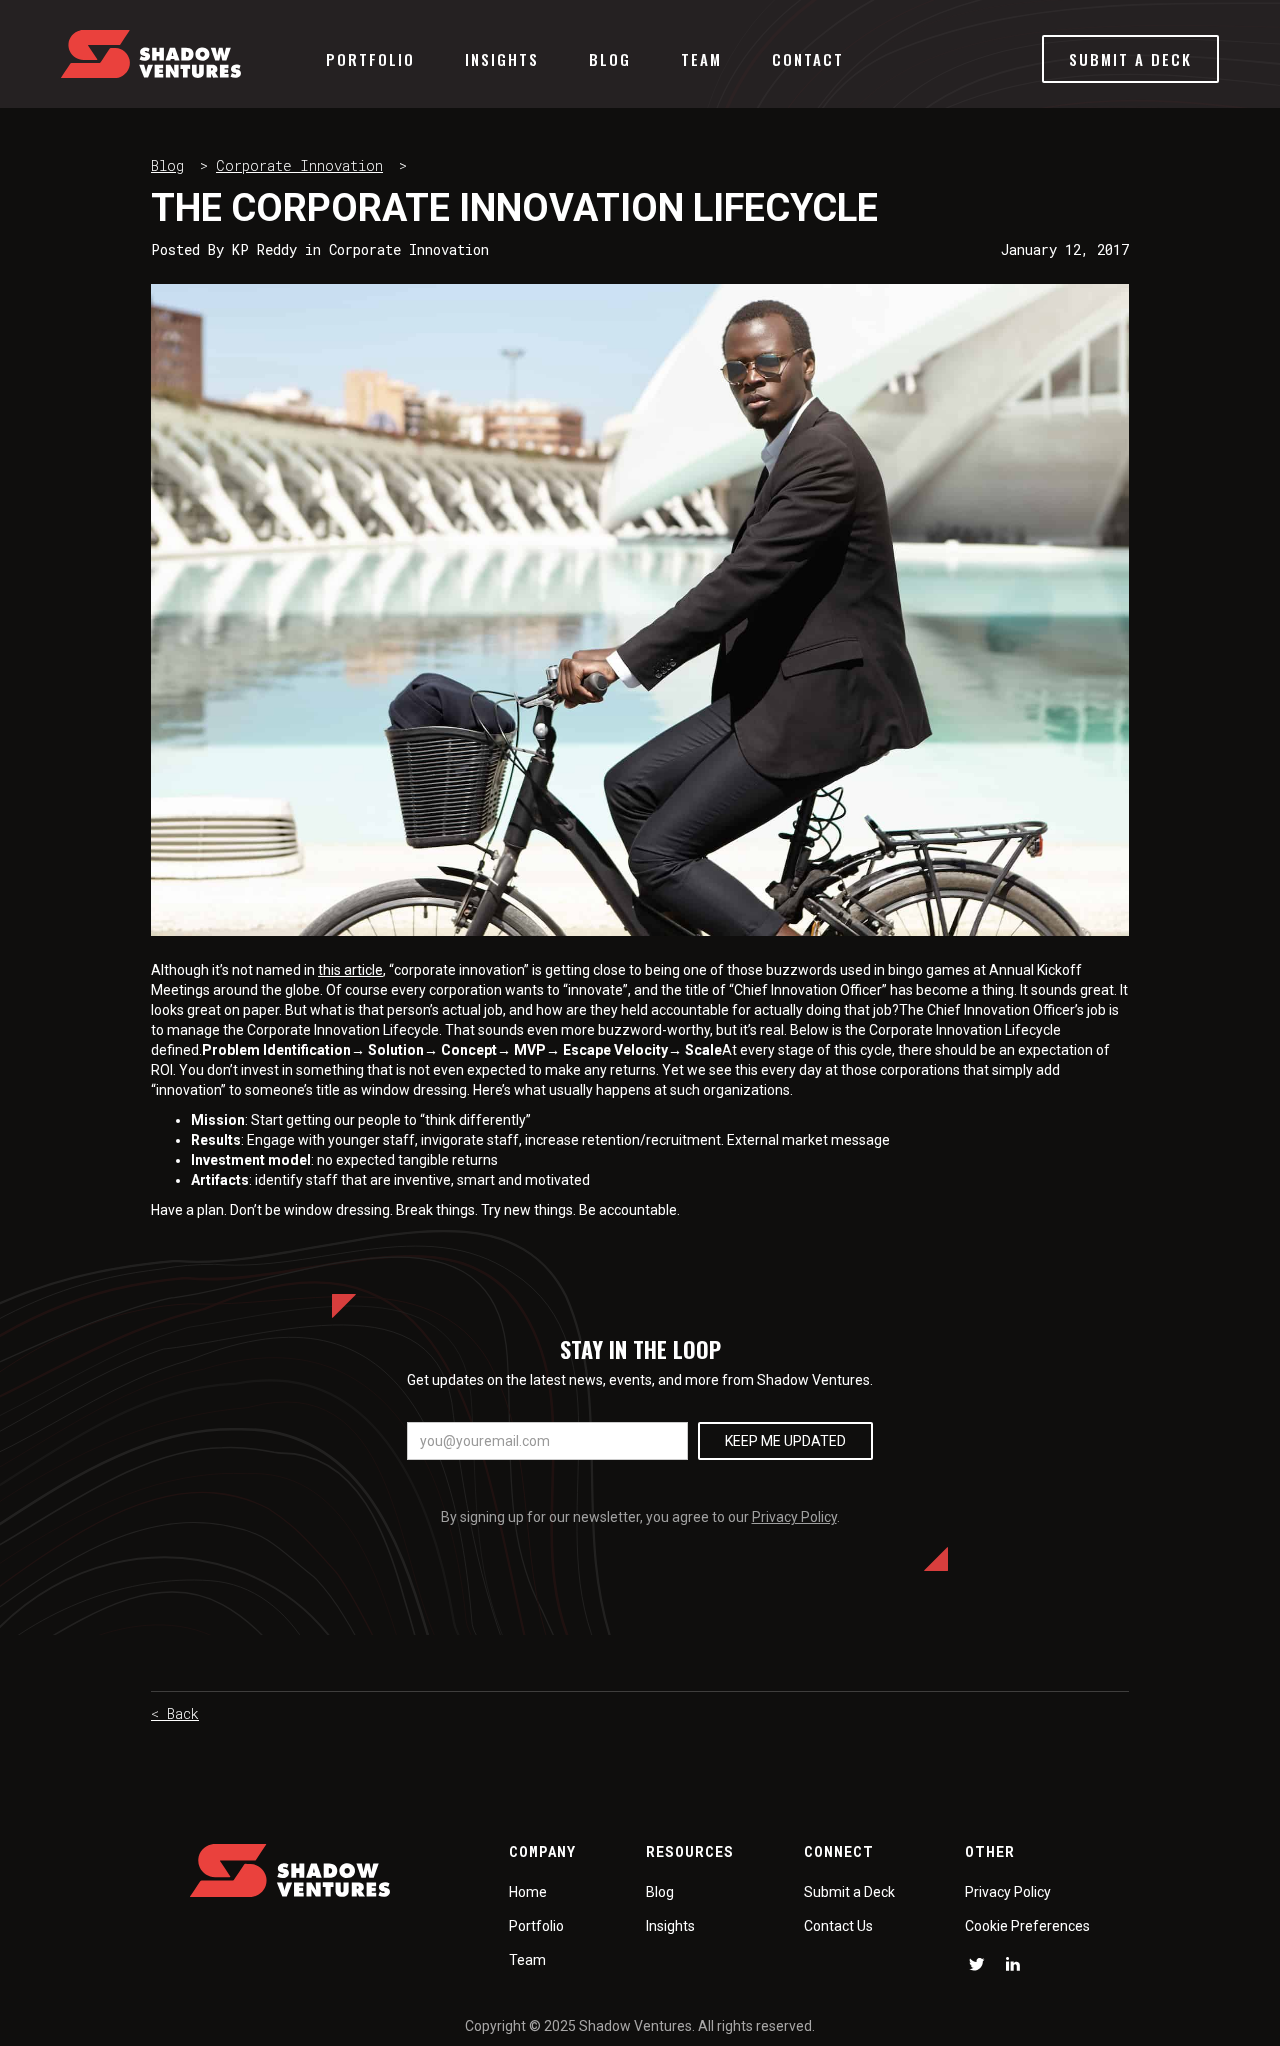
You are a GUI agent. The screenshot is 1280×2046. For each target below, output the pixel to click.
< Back (175, 1713)
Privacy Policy (794, 1517)
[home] (151, 54)
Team (701, 59)
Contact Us (838, 1926)
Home (528, 1892)
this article (350, 970)
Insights (502, 59)
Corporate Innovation (299, 165)
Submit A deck (1130, 59)
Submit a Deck (849, 1892)
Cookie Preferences (1027, 1926)
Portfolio (370, 59)
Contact (808, 59)
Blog (610, 59)
